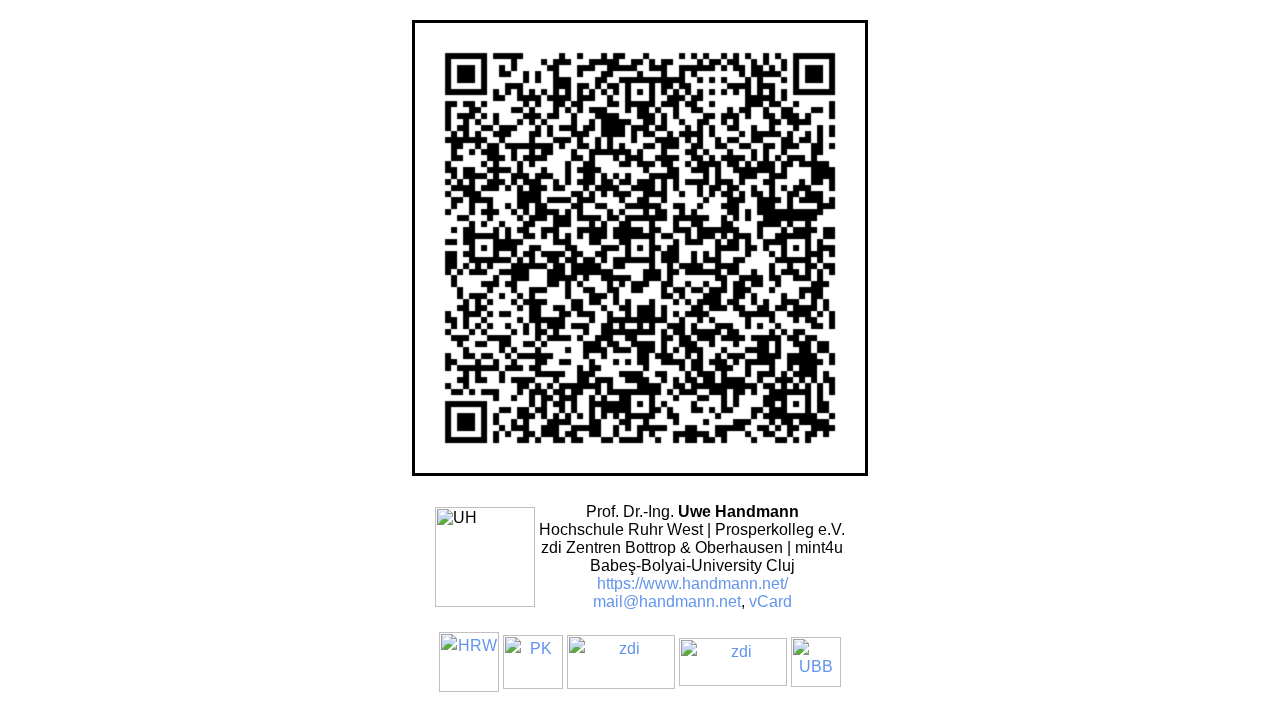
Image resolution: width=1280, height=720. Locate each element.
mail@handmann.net (667, 601)
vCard (770, 601)
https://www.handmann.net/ (692, 583)
